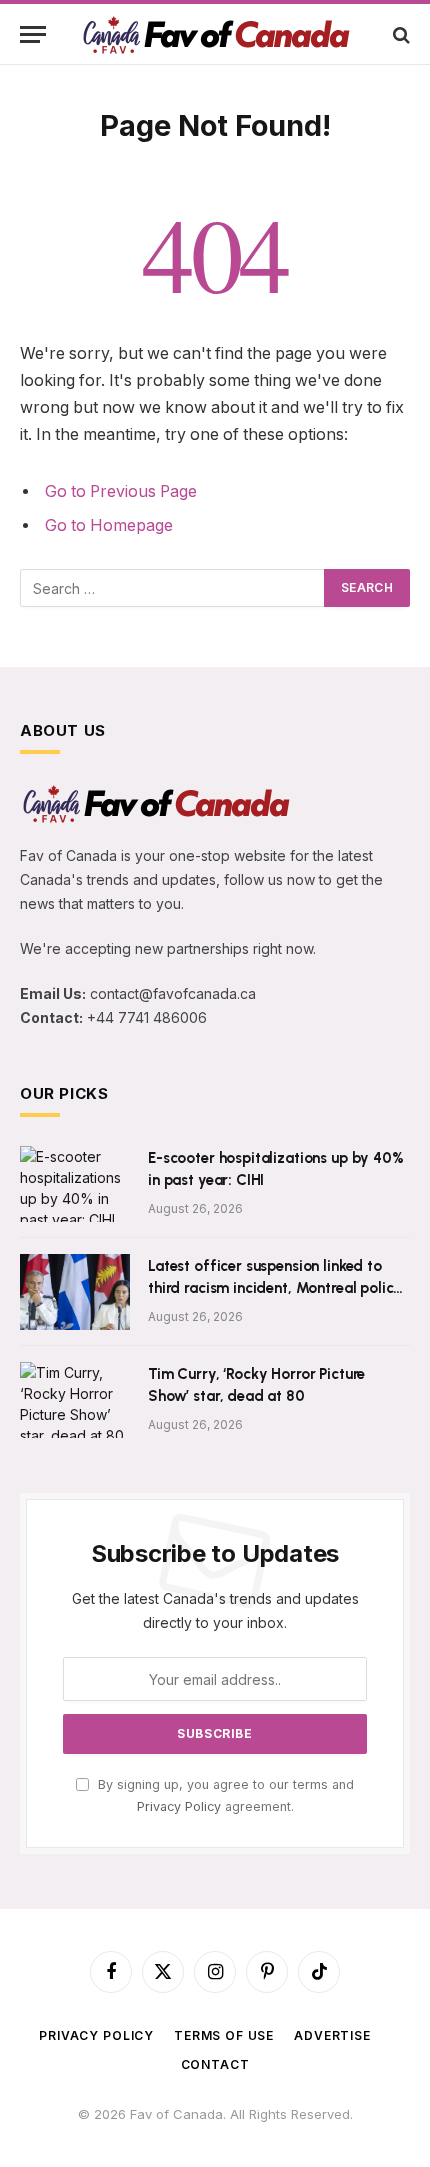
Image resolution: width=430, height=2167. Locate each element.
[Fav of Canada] (215, 34)
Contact (215, 2064)
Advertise (332, 2035)
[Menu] (33, 34)
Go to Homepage (109, 525)
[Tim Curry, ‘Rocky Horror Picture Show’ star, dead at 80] (75, 1400)
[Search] (399, 34)
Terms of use (224, 2035)
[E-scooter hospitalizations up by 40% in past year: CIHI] (75, 1184)
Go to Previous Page (121, 491)
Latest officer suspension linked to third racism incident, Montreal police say (274, 1287)
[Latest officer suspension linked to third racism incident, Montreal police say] (75, 1292)
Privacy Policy (179, 1806)
